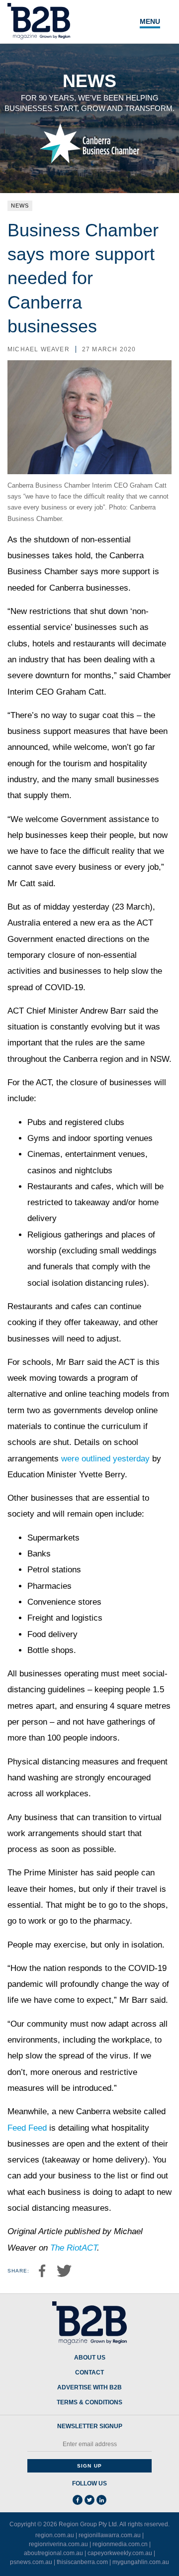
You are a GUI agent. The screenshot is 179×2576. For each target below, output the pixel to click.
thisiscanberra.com (82, 2562)
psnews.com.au (31, 2562)
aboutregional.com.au (53, 2553)
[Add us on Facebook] (78, 2500)
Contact (89, 2373)
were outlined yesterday (105, 1459)
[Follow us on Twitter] (89, 2500)
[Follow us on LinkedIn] (101, 2500)
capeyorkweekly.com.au (120, 2553)
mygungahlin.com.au (141, 2562)
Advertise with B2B (89, 2388)
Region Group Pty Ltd (88, 2524)
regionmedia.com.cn (120, 2544)
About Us (90, 2358)
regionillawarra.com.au (110, 2535)
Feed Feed (27, 2128)
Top (160, 2563)
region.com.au (55, 2535)
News (20, 206)
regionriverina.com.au (58, 2544)
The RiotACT (74, 2248)
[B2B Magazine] (89, 2323)
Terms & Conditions (89, 2403)
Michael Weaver (39, 349)
